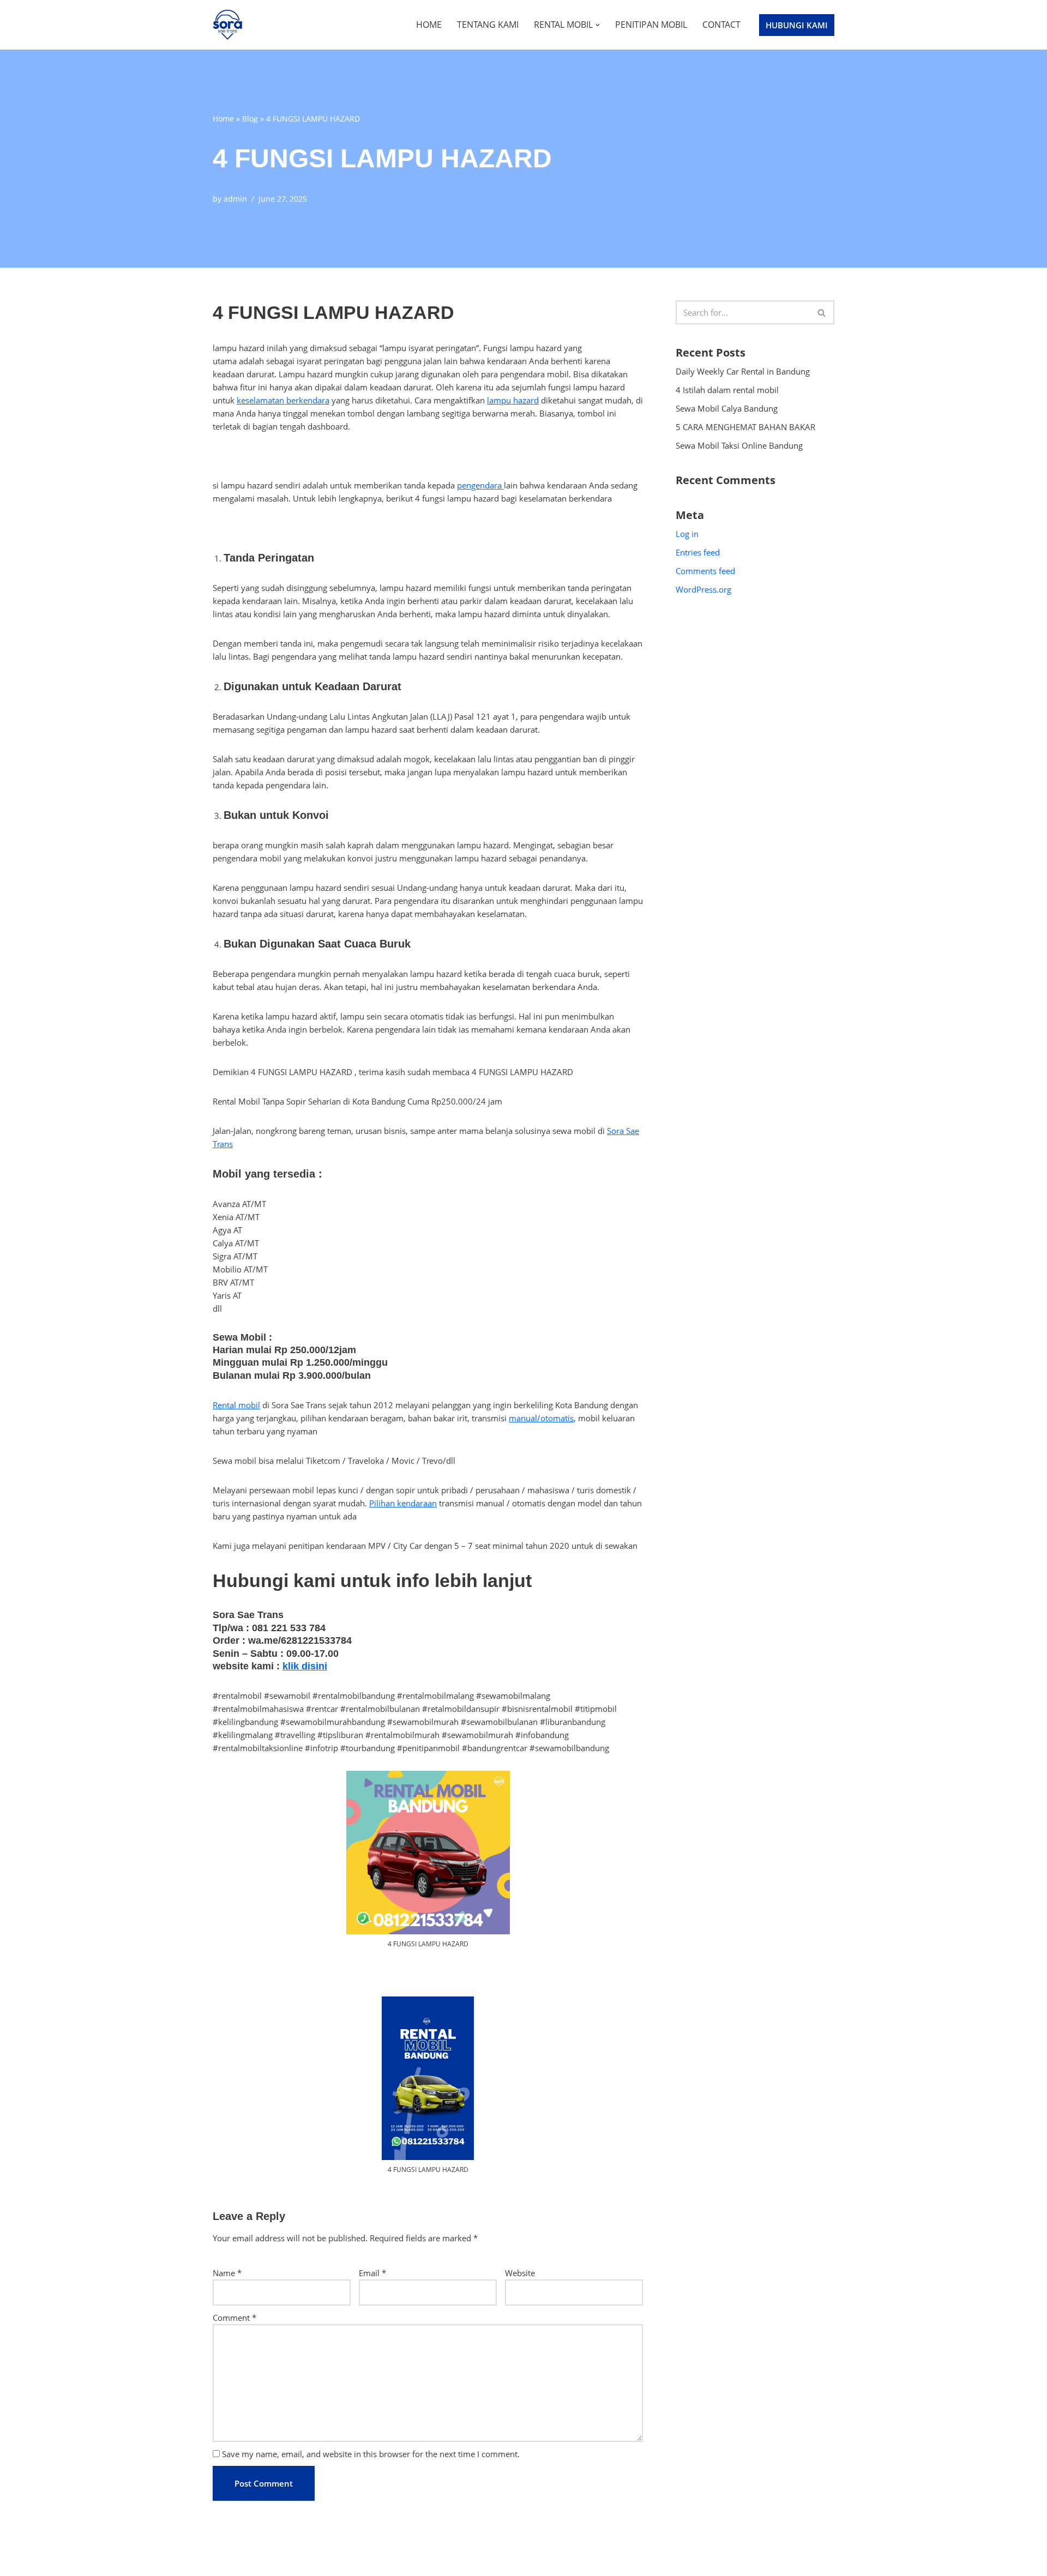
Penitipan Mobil (651, 25)
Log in (687, 534)
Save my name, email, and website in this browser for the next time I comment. (371, 2454)
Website (520, 2273)
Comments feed (705, 571)
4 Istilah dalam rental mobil (727, 390)
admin (235, 199)
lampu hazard (513, 400)
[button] (598, 25)
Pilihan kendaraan (403, 1503)
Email (372, 2273)
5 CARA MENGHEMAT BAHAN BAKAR (745, 427)
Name (227, 2273)
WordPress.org (703, 589)
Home (429, 25)
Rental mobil (236, 1405)
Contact (721, 25)
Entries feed (698, 552)
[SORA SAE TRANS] (230, 25)
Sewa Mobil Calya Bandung (727, 408)
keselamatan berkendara (283, 400)
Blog (250, 119)
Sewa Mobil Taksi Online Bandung (739, 445)
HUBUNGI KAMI (797, 25)
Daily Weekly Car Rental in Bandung (743, 371)
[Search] (822, 312)
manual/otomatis (541, 1418)
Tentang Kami (488, 25)
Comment (234, 2318)
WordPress (308, 2563)
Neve (222, 2563)
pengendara (480, 485)
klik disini (305, 1666)
